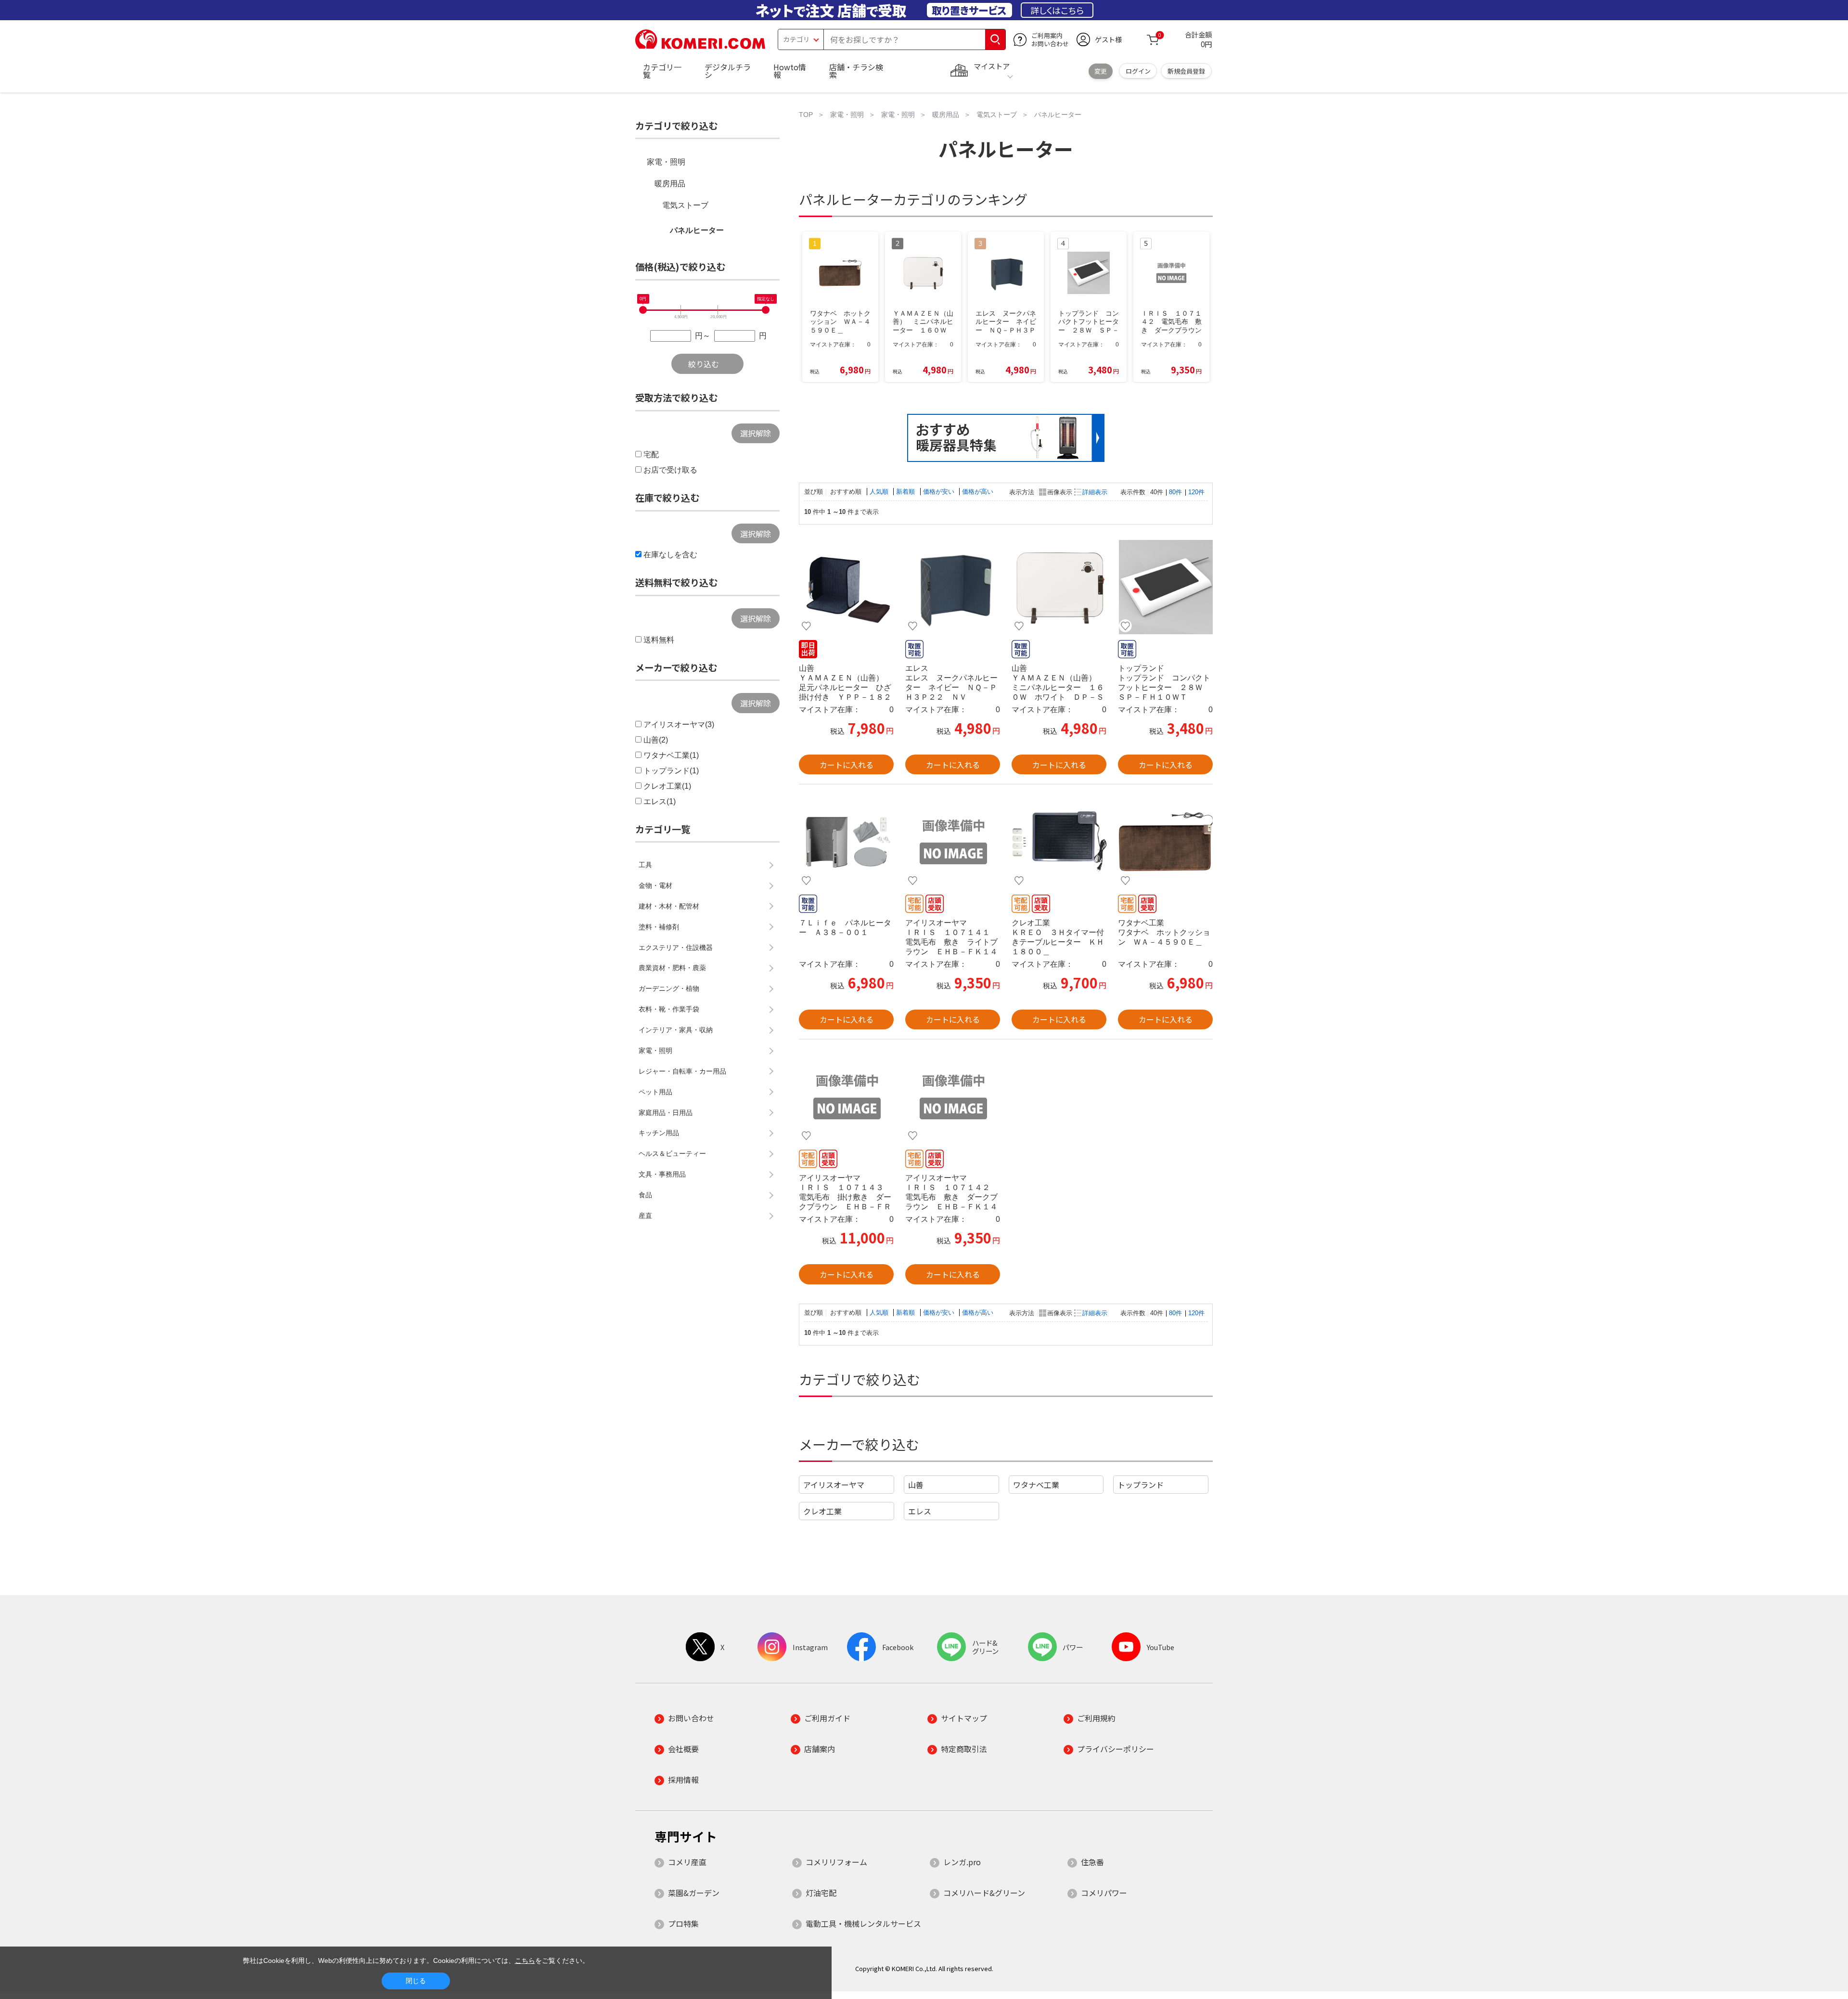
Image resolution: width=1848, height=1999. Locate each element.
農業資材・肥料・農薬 (672, 968)
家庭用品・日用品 (666, 1113)
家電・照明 (666, 162)
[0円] (643, 310)
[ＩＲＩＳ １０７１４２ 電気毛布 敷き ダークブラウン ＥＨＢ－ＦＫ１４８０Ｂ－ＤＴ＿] (953, 1097)
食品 (645, 1195)
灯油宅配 (821, 1893)
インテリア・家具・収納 (676, 1030)
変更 (1101, 71)
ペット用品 (655, 1092)
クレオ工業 (822, 1511)
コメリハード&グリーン (984, 1893)
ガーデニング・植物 (669, 988)
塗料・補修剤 (659, 927)
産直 (645, 1216)
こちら (525, 1961)
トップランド (1141, 1485)
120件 (1196, 492)
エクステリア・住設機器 (676, 948)
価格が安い (940, 492)
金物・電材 (655, 885)
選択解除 (756, 433)
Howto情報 (790, 71)
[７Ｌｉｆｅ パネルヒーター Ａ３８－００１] (846, 842)
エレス (920, 1511)
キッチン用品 (659, 1133)
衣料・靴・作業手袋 (669, 1009)
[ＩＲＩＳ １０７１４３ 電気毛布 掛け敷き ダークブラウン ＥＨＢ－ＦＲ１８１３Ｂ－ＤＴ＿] (846, 1097)
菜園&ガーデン (694, 1893)
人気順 (880, 492)
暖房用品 (670, 184)
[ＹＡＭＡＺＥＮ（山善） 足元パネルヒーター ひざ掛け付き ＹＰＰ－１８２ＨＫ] (846, 587)
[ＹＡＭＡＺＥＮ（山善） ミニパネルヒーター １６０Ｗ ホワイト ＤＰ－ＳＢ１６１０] (1059, 587)
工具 (645, 865)
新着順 (906, 492)
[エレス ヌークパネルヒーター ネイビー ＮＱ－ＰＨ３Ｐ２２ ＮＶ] (953, 587)
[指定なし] (766, 310)
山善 (916, 1485)
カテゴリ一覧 (662, 71)
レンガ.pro (962, 1862)
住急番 (1092, 1862)
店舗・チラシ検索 (856, 71)
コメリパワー (1104, 1893)
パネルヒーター (697, 230)
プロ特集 (683, 1923)
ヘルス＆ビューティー (672, 1153)
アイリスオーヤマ (834, 1485)
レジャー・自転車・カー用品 (682, 1071)
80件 (1175, 492)
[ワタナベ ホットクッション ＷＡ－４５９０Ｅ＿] (1165, 842)
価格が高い (978, 492)
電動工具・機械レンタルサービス (863, 1923)
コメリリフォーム (836, 1862)
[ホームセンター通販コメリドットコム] (700, 46)
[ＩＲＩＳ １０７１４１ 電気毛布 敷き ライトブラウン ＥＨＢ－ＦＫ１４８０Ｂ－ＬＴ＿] (953, 842)
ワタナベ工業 (1036, 1485)
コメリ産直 (687, 1862)
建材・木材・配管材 (669, 906)
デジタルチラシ (728, 71)
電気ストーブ (685, 205)
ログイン (1138, 71)
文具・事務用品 (662, 1174)
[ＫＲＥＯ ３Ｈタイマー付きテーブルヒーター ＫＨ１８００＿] (1059, 842)
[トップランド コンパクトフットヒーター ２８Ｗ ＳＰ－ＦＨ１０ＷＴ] (1165, 587)
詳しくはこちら (1057, 10)
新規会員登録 (1186, 71)
